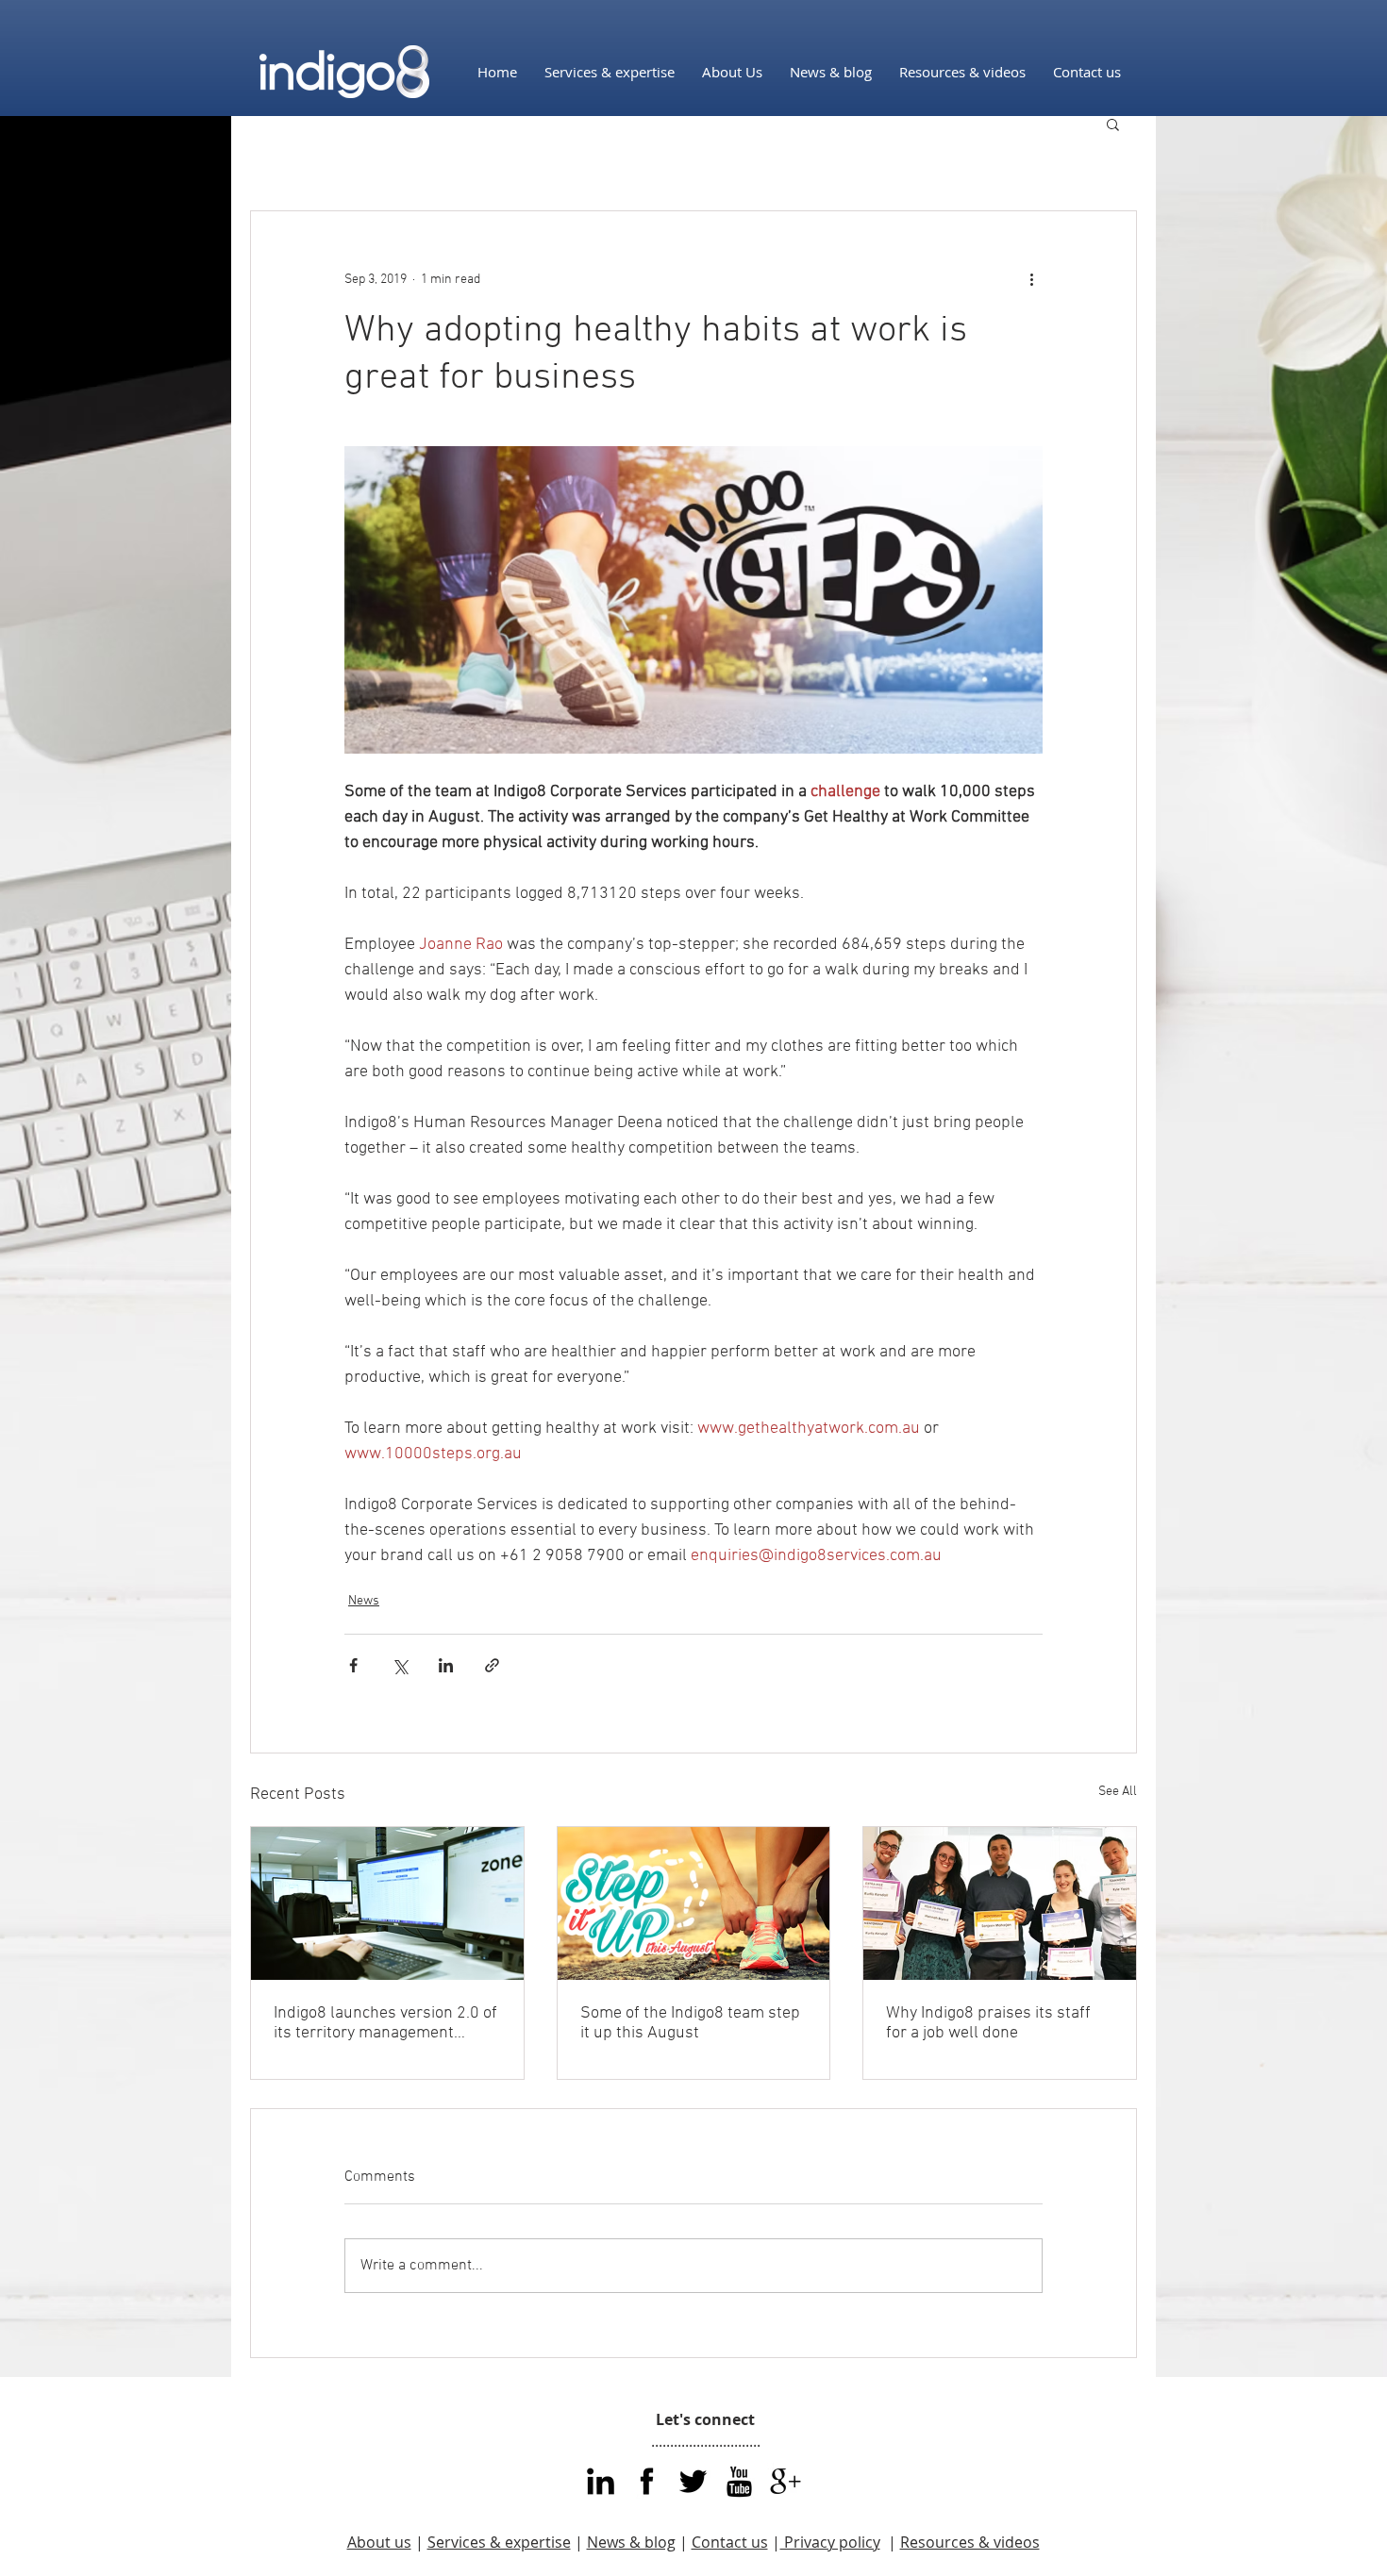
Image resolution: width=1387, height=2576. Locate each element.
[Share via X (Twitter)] (400, 1665)
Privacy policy (830, 2542)
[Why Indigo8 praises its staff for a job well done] (1000, 1903)
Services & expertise (499, 2542)
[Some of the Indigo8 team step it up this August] (694, 1903)
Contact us (730, 2542)
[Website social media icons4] (785, 2481)
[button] (1113, 124)
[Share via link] (492, 1665)
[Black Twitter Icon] (693, 2481)
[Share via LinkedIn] (446, 1665)
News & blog (631, 2542)
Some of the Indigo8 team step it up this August (690, 2023)
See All (1118, 1792)
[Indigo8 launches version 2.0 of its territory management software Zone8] (387, 1903)
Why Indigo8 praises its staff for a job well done (988, 2023)
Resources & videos (970, 2542)
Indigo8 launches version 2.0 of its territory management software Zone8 (385, 2023)
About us (379, 2542)
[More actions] (1031, 279)
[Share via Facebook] (353, 1665)
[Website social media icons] (647, 2481)
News (364, 1601)
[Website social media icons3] (601, 2481)
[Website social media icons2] (739, 2481)
